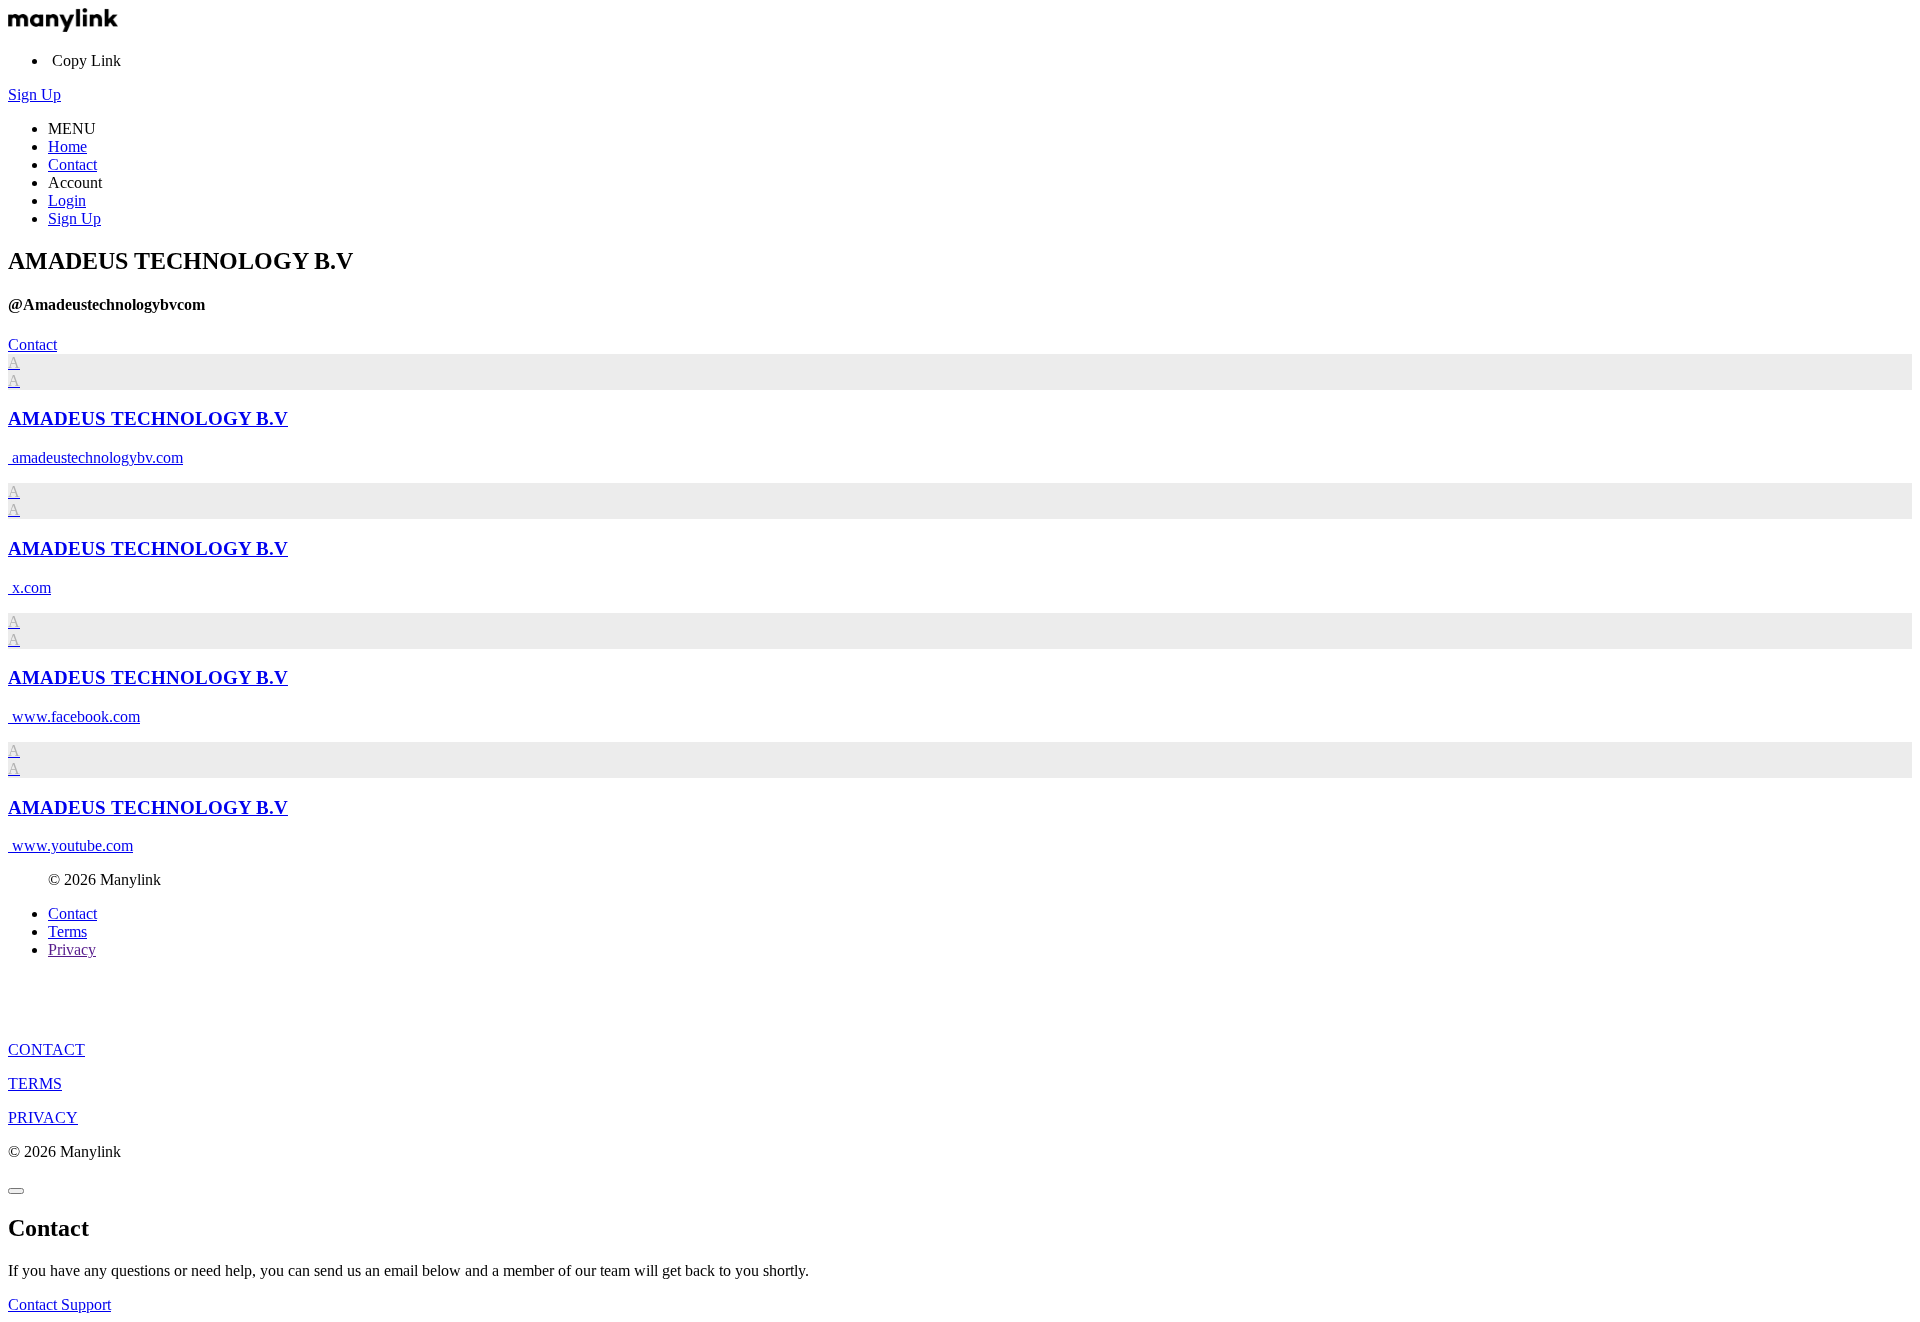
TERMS (35, 1083)
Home (67, 146)
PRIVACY (43, 1117)
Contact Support (59, 1304)
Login (67, 200)
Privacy (72, 949)
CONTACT (46, 1049)
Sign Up (34, 94)
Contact (72, 164)
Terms (67, 931)
